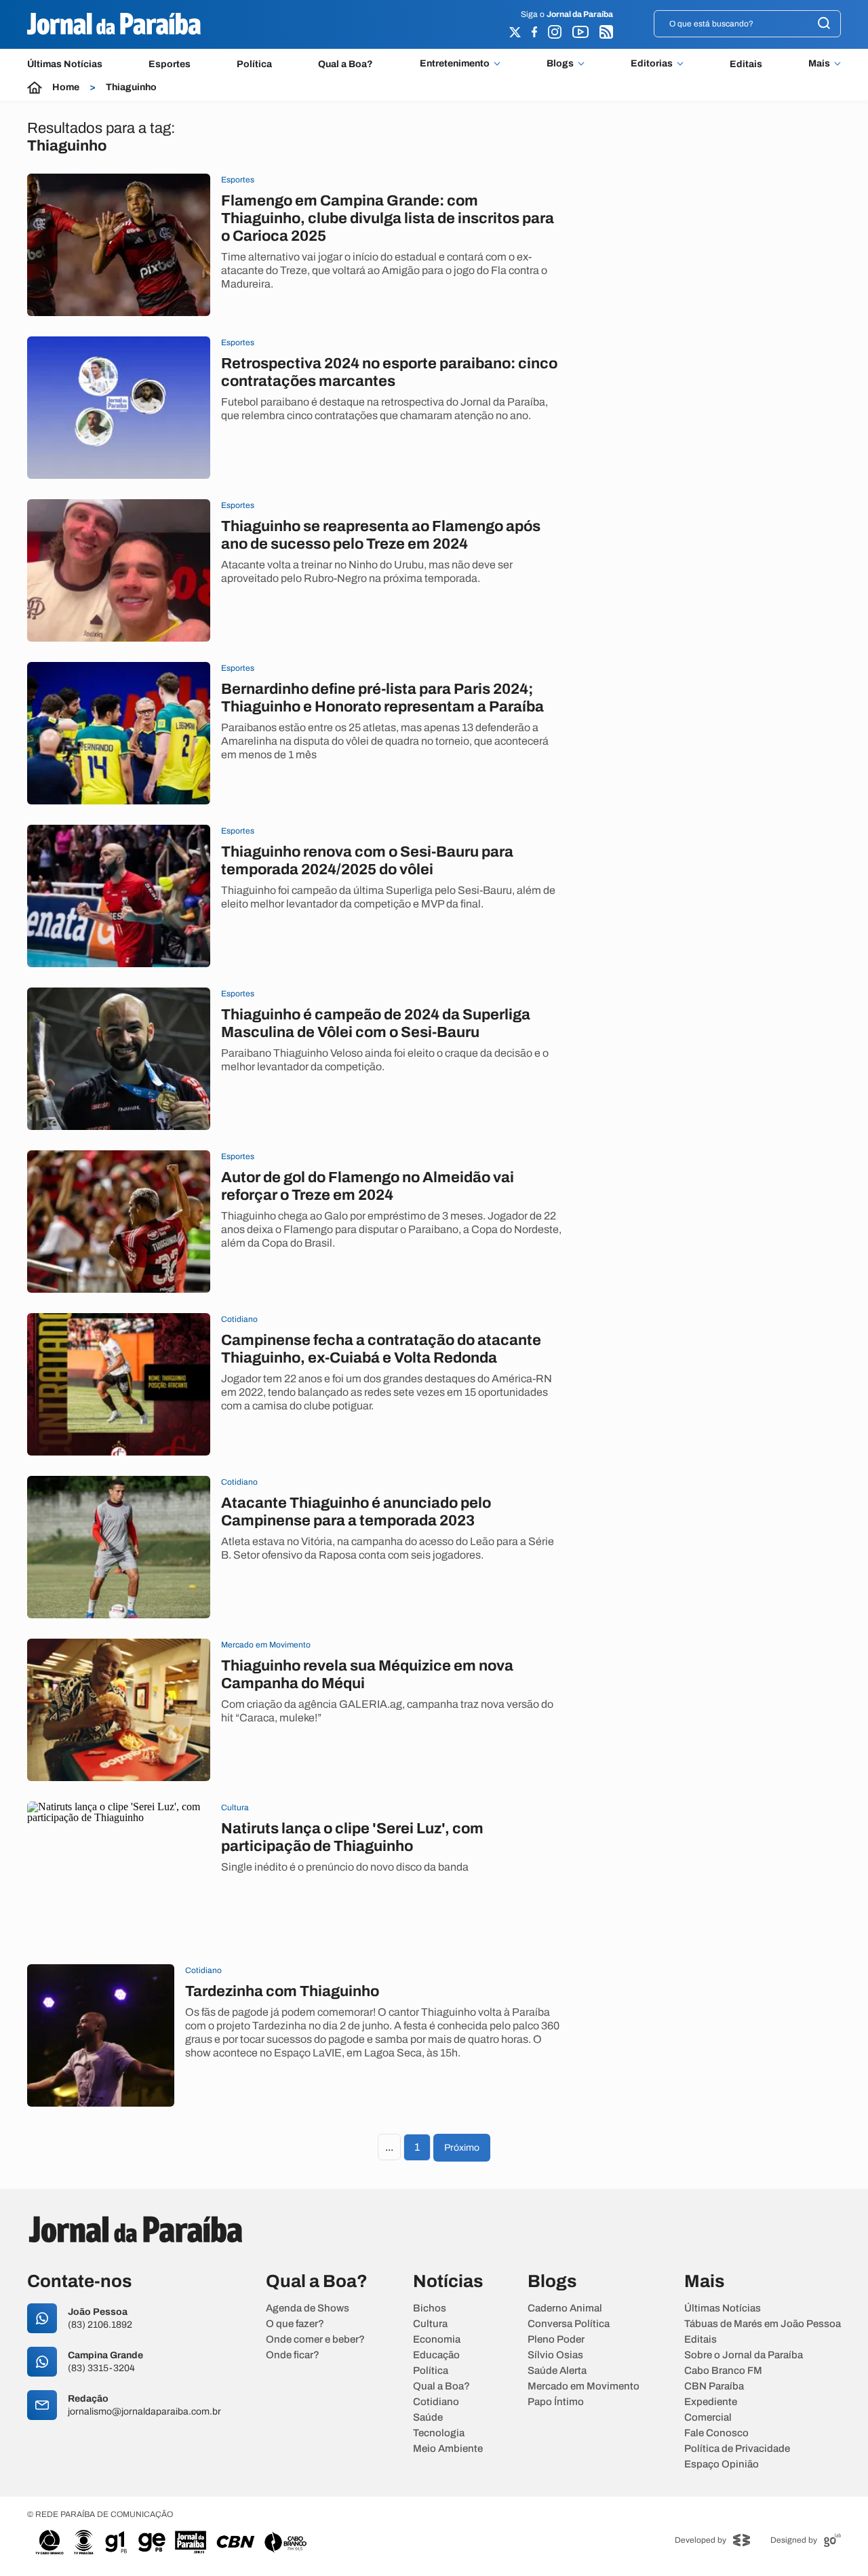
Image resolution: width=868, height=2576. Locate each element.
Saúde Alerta (557, 2371)
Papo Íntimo (556, 2402)
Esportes (170, 64)
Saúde (428, 2418)
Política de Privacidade (737, 2449)
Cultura (430, 2324)
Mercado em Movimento (584, 2386)
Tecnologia (439, 2433)
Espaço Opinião (722, 2464)
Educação (436, 2355)
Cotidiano (436, 2402)
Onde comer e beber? (315, 2340)
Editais (746, 64)
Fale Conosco (716, 2433)
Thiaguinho (131, 87)
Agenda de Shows (308, 2308)
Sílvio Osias (555, 2355)
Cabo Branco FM (723, 2371)
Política (254, 64)
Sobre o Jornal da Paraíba (744, 2355)
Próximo (462, 2148)
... (389, 2147)
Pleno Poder (556, 2340)
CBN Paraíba (714, 2386)
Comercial (708, 2418)
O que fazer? (295, 2324)
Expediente (711, 2402)
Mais (819, 64)
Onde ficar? (293, 2355)
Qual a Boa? (346, 64)
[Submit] (824, 24)
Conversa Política (569, 2324)
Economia (437, 2340)
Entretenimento (455, 64)
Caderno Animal (565, 2308)
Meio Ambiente (448, 2449)
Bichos (430, 2308)
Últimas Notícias (65, 64)
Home (66, 87)
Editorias (652, 64)
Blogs (560, 64)
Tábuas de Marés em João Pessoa (763, 2324)
